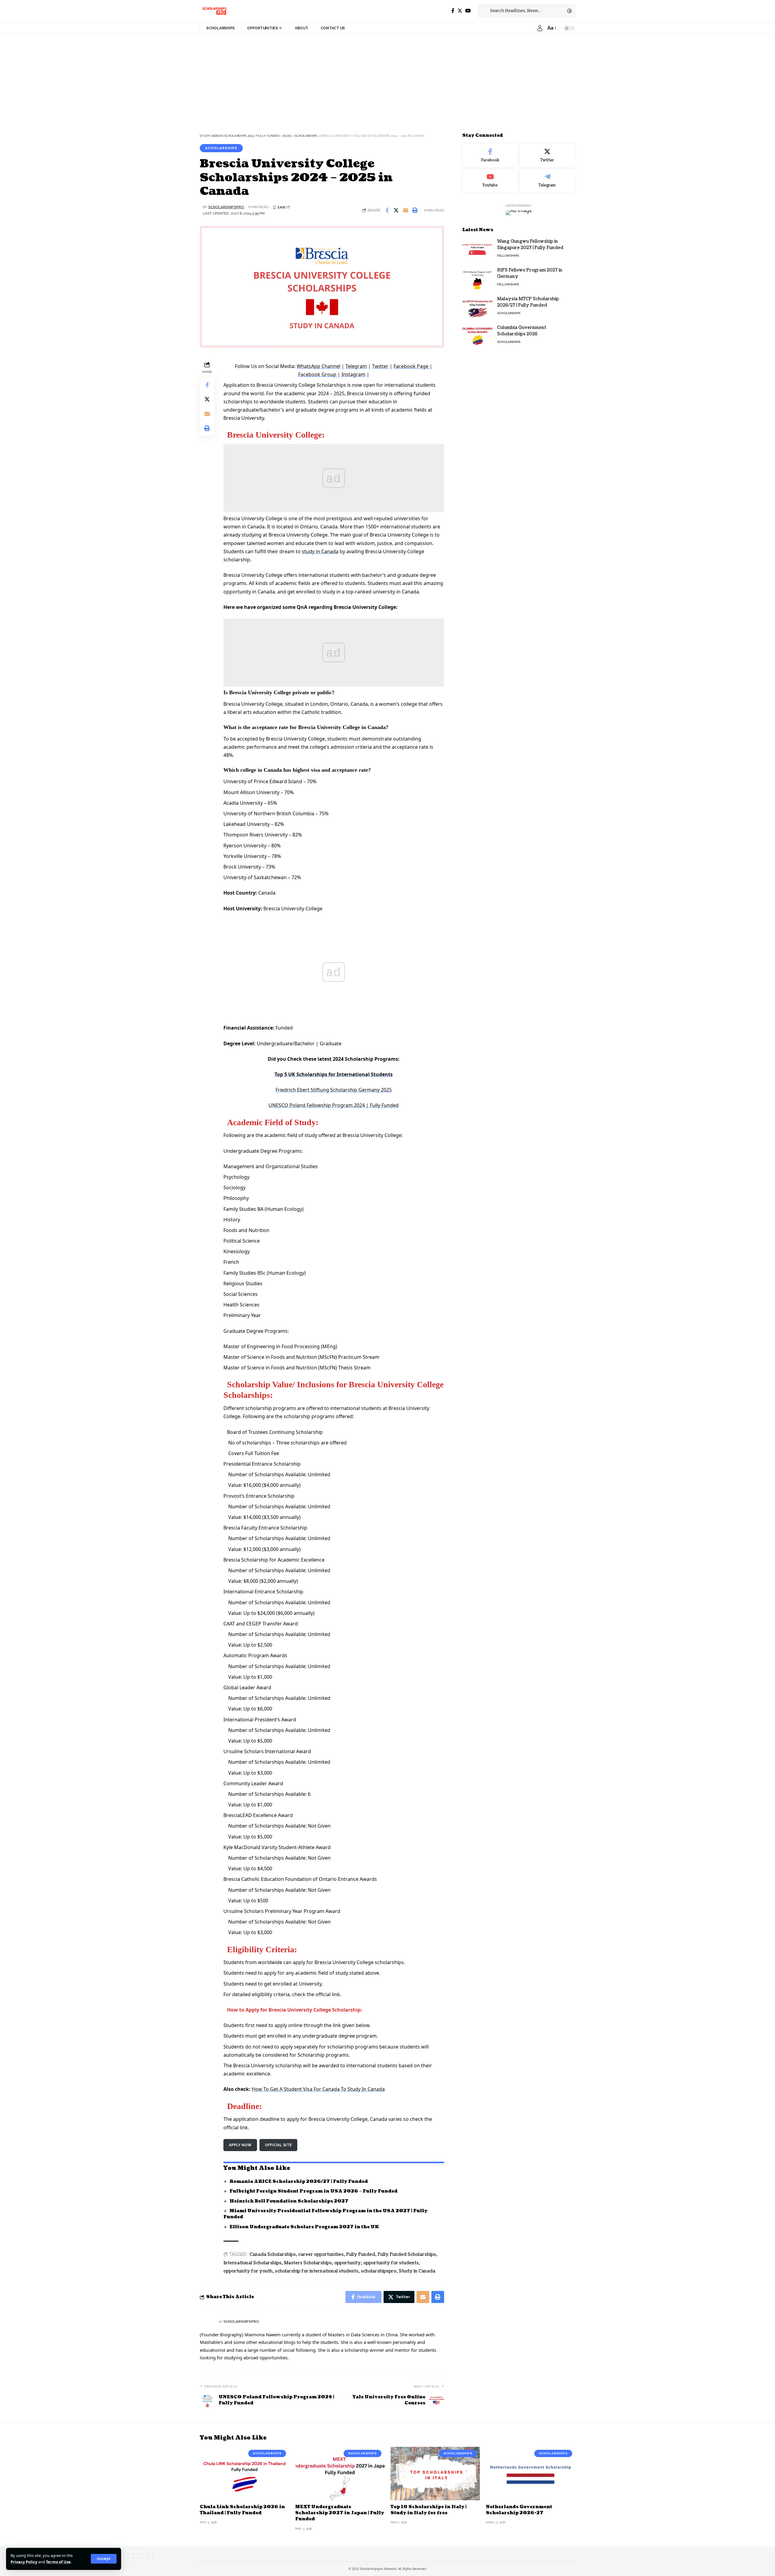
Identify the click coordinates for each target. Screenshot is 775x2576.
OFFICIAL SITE (278, 2145)
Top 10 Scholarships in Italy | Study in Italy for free (429, 2510)
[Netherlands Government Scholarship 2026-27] (531, 2474)
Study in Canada (417, 2271)
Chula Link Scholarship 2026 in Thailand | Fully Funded (242, 2510)
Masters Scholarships (308, 2263)
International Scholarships (252, 2263)
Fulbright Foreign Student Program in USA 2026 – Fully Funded (313, 2191)
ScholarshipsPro (226, 207)
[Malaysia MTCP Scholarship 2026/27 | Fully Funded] (477, 307)
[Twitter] (460, 11)
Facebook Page (412, 366)
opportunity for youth (248, 2271)
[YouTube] (468, 11)
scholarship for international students (317, 2271)
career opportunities (321, 2254)
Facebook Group (318, 374)
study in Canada (320, 551)
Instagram (353, 374)
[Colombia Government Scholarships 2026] (477, 336)
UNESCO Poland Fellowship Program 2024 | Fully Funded (334, 1105)
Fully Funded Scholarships (407, 2254)
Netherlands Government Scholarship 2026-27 (519, 2510)
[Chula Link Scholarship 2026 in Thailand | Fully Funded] (244, 2474)
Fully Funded (361, 2254)
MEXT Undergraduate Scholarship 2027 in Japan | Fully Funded (340, 2513)
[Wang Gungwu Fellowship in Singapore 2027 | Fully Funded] (477, 250)
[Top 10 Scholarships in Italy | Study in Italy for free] (435, 2474)
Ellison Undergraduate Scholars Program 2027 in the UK (304, 2227)
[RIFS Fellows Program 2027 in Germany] (477, 278)
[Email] (406, 210)
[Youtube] (490, 180)
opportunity (348, 2263)
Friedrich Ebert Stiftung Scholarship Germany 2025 (334, 1090)
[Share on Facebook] (387, 210)
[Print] (415, 210)
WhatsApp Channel (318, 366)
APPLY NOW (240, 2145)
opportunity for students (391, 2263)
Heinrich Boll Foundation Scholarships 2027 (289, 2201)
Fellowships (508, 256)
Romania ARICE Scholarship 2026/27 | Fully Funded (299, 2182)
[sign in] (540, 28)
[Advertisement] (182, 79)
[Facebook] (453, 11)
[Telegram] (547, 180)
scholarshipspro (379, 2271)
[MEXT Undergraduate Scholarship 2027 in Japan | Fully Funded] (340, 2474)
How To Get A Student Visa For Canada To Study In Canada (318, 2089)
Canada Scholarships (273, 2254)
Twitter (380, 366)
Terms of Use (58, 2562)
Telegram (356, 366)
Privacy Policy (24, 2562)
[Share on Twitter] (396, 210)
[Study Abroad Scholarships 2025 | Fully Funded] (214, 11)
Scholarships (221, 148)
